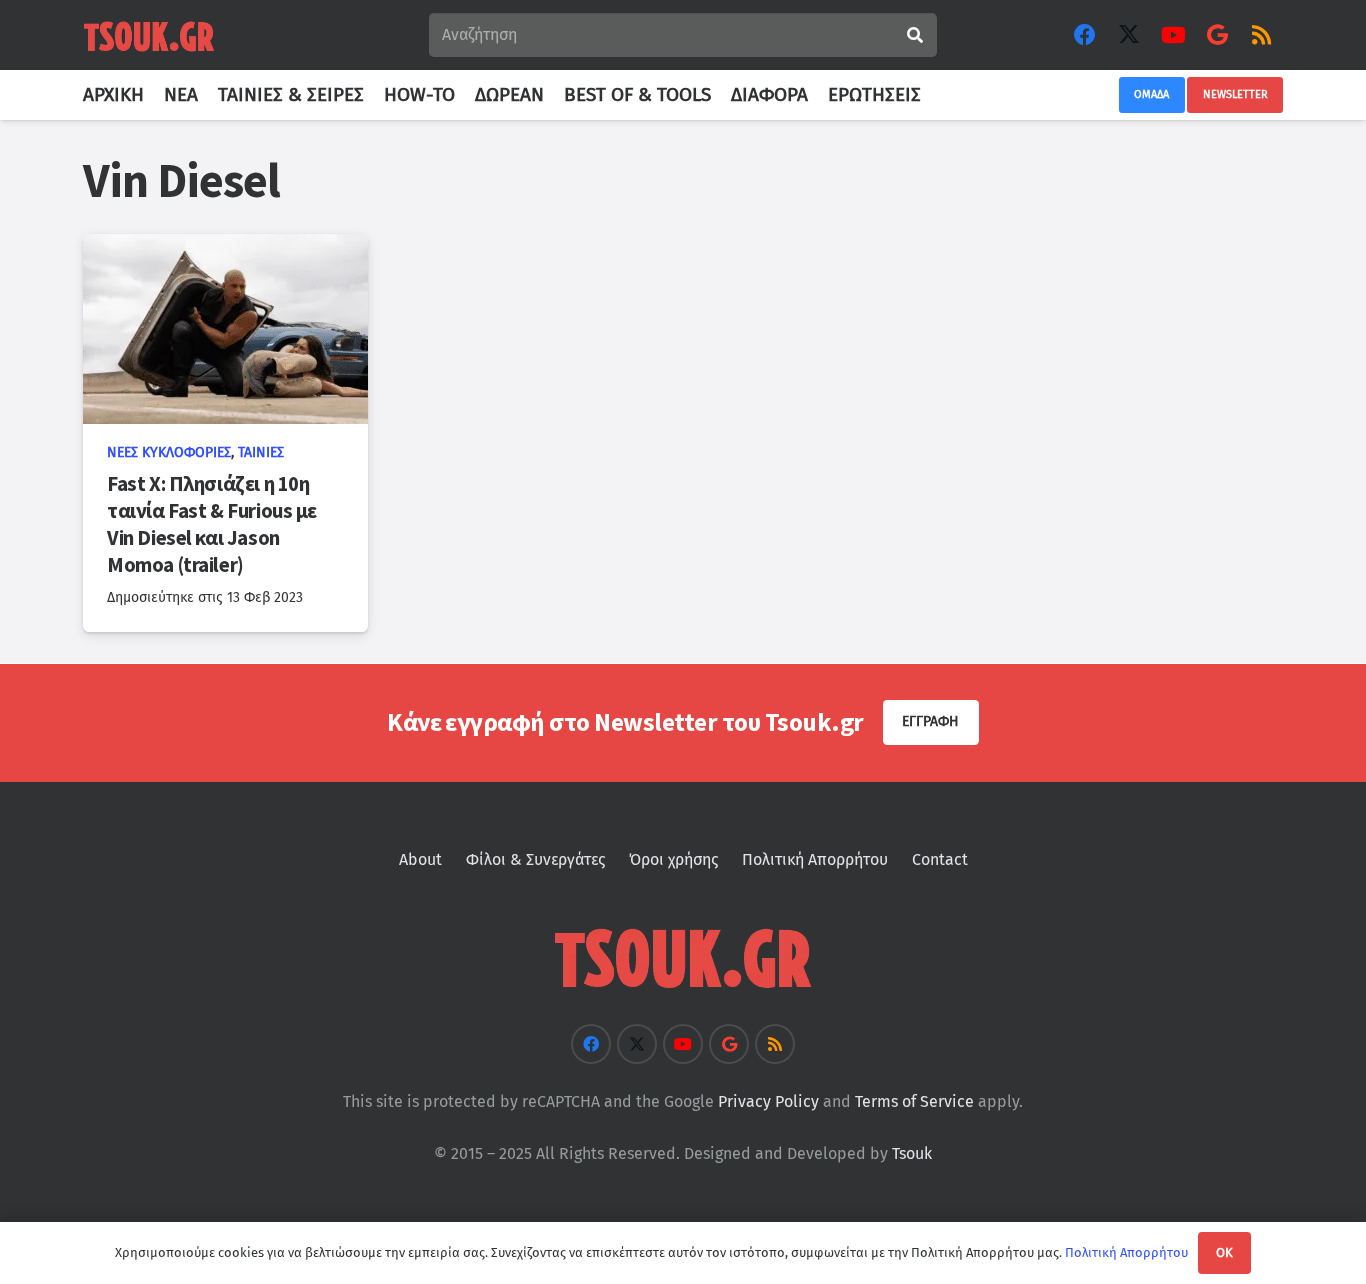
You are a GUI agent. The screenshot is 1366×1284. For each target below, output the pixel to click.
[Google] (1217, 35)
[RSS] (1261, 35)
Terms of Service (914, 1101)
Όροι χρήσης (673, 859)
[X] (1129, 35)
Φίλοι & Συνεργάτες (535, 859)
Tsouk (912, 1153)
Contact (940, 859)
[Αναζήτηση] (914, 35)
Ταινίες (261, 452)
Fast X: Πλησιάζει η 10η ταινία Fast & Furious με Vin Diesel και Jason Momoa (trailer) (212, 524)
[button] (932, 95)
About (420, 859)
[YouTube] (1173, 35)
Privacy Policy (768, 1101)
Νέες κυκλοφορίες (169, 452)
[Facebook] (1085, 35)
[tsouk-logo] (149, 35)
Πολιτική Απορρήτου (815, 859)
